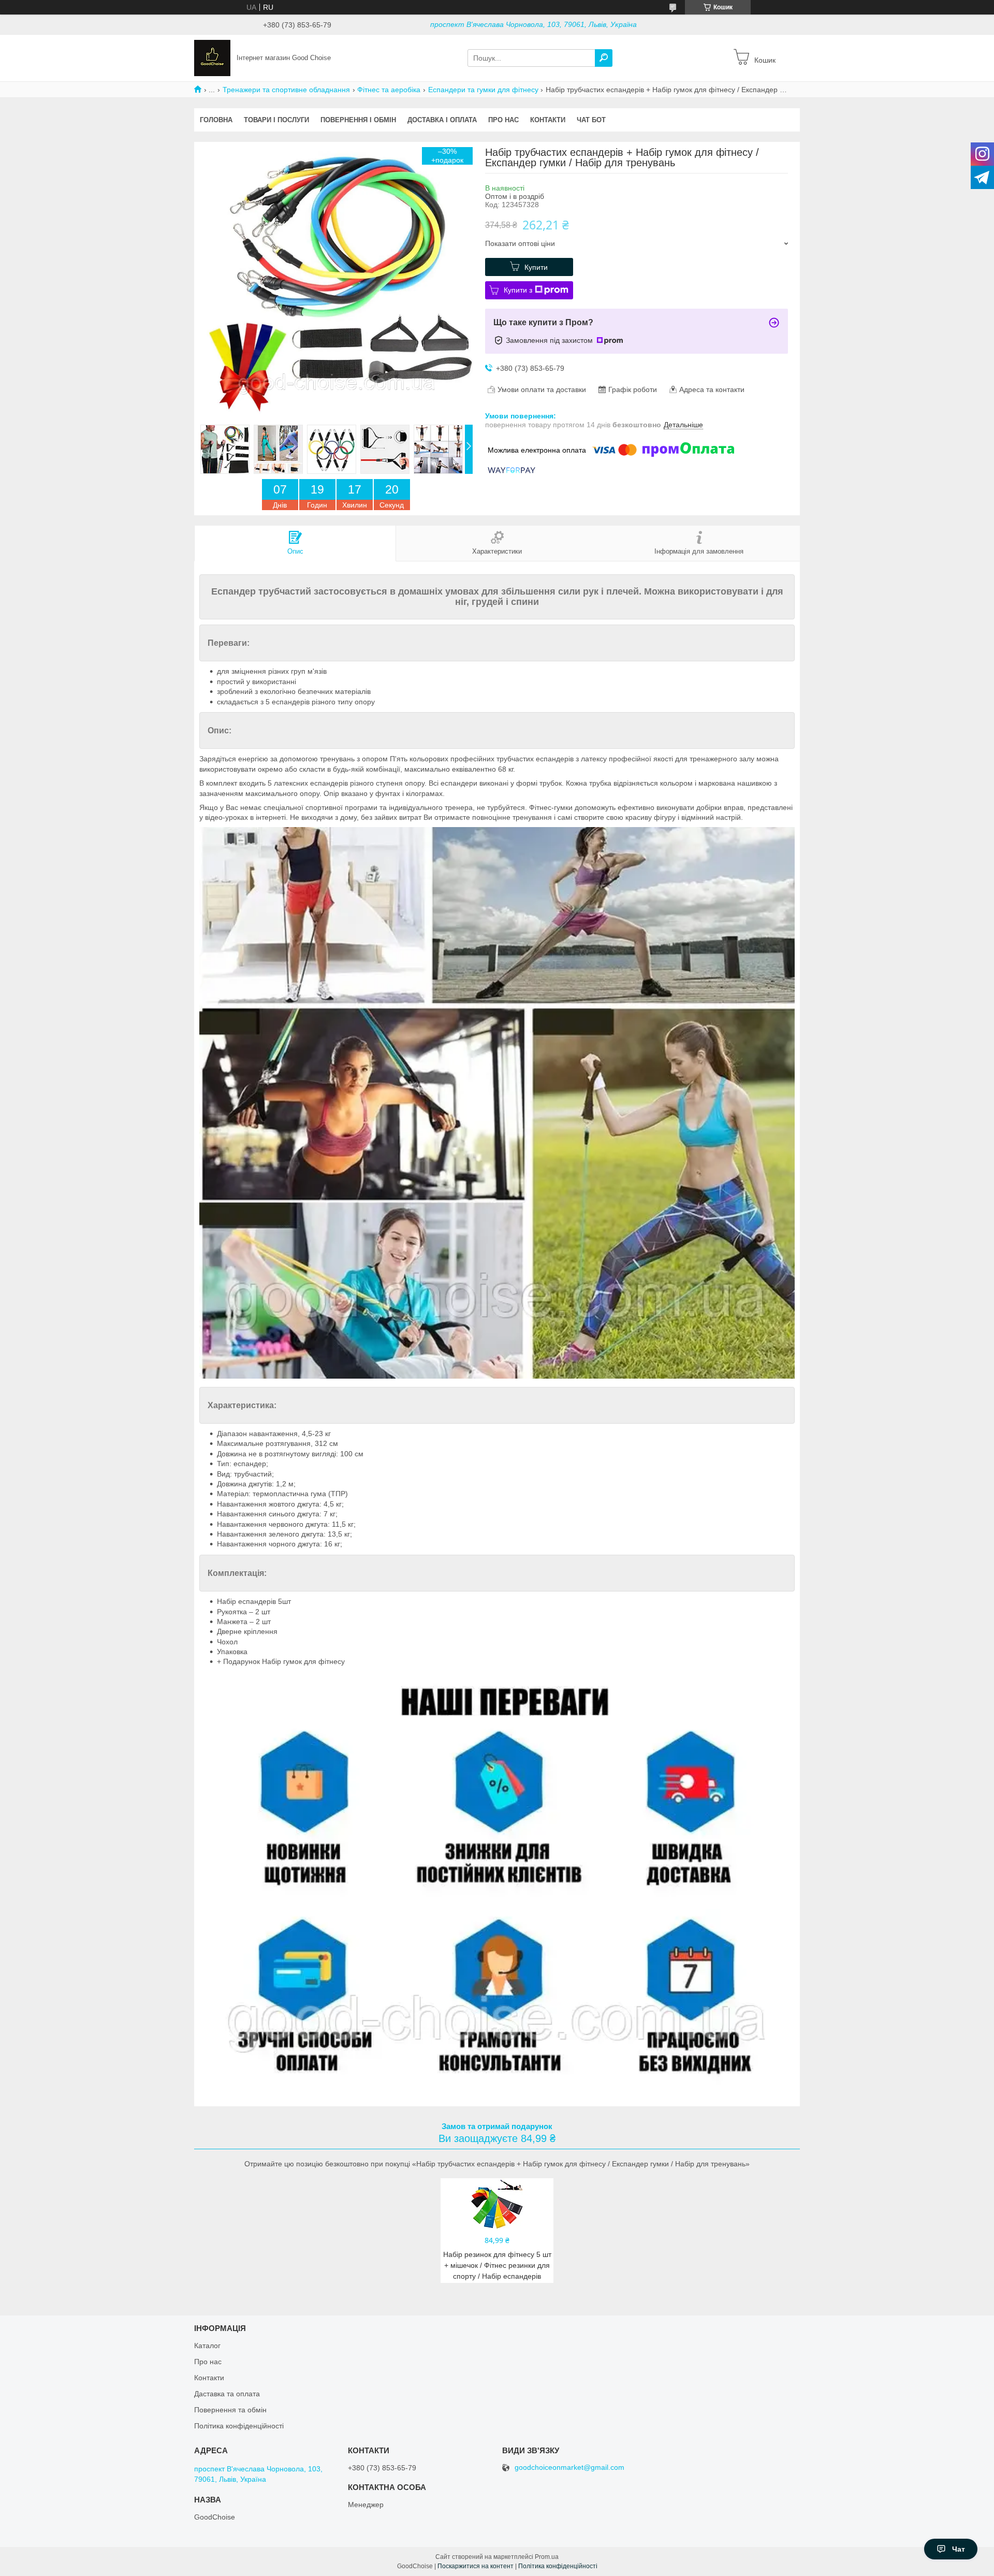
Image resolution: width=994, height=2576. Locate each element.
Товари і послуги (276, 120)
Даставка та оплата (227, 2394)
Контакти (548, 120)
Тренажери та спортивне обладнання (286, 90)
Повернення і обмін (358, 120)
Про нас (503, 120)
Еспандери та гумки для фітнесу (483, 90)
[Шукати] (604, 58)
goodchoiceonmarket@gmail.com (569, 2468)
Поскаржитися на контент (476, 2566)
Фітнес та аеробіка (389, 90)
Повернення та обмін (230, 2410)
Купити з (518, 290)
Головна (216, 120)
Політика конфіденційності (239, 2426)
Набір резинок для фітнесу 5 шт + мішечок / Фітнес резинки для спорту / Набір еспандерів (497, 2265)
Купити (536, 267)
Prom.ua (547, 2557)
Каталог (207, 2346)
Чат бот (591, 120)
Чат (959, 2549)
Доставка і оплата (442, 120)
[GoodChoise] (212, 57)
